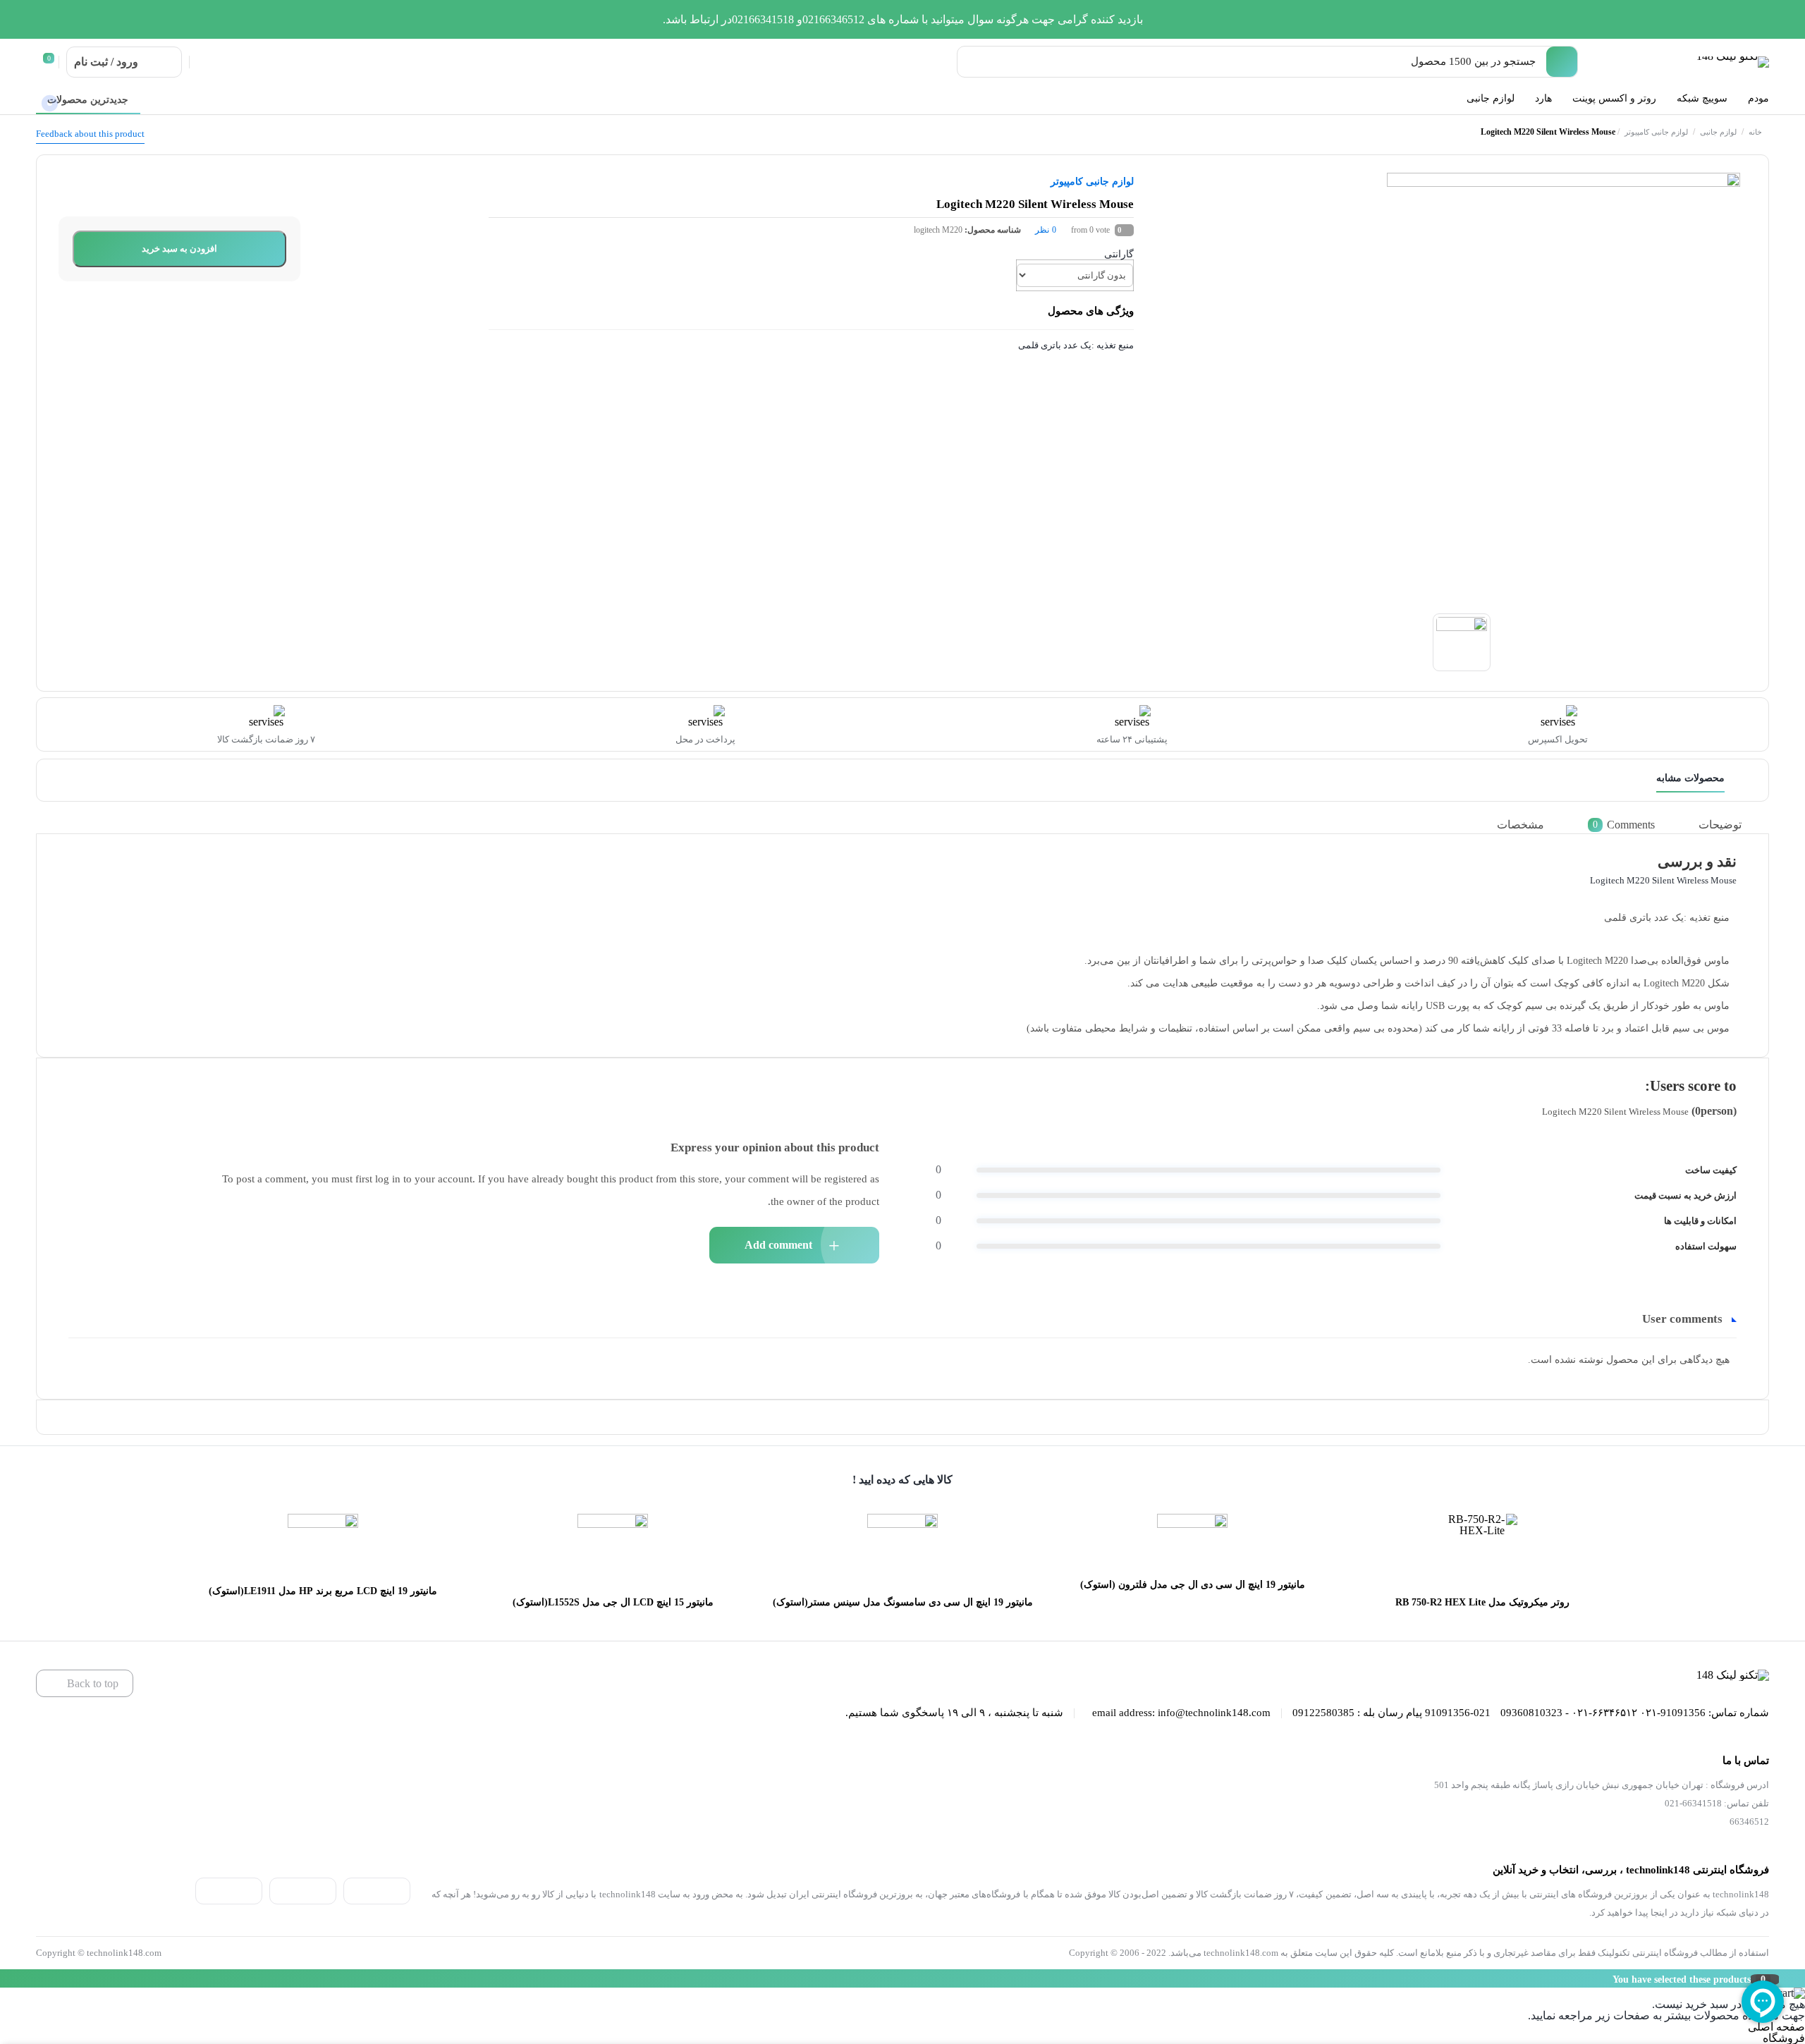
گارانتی (1119, 254)
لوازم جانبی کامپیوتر (1656, 132)
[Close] (4, 1978)
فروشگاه (1784, 2038)
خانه (1755, 132)
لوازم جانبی (1718, 132)
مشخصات (1521, 825)
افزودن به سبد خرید (179, 249)
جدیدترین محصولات (88, 100)
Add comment (778, 1245)
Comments (1624, 825)
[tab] (1731, 825)
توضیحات (1720, 825)
